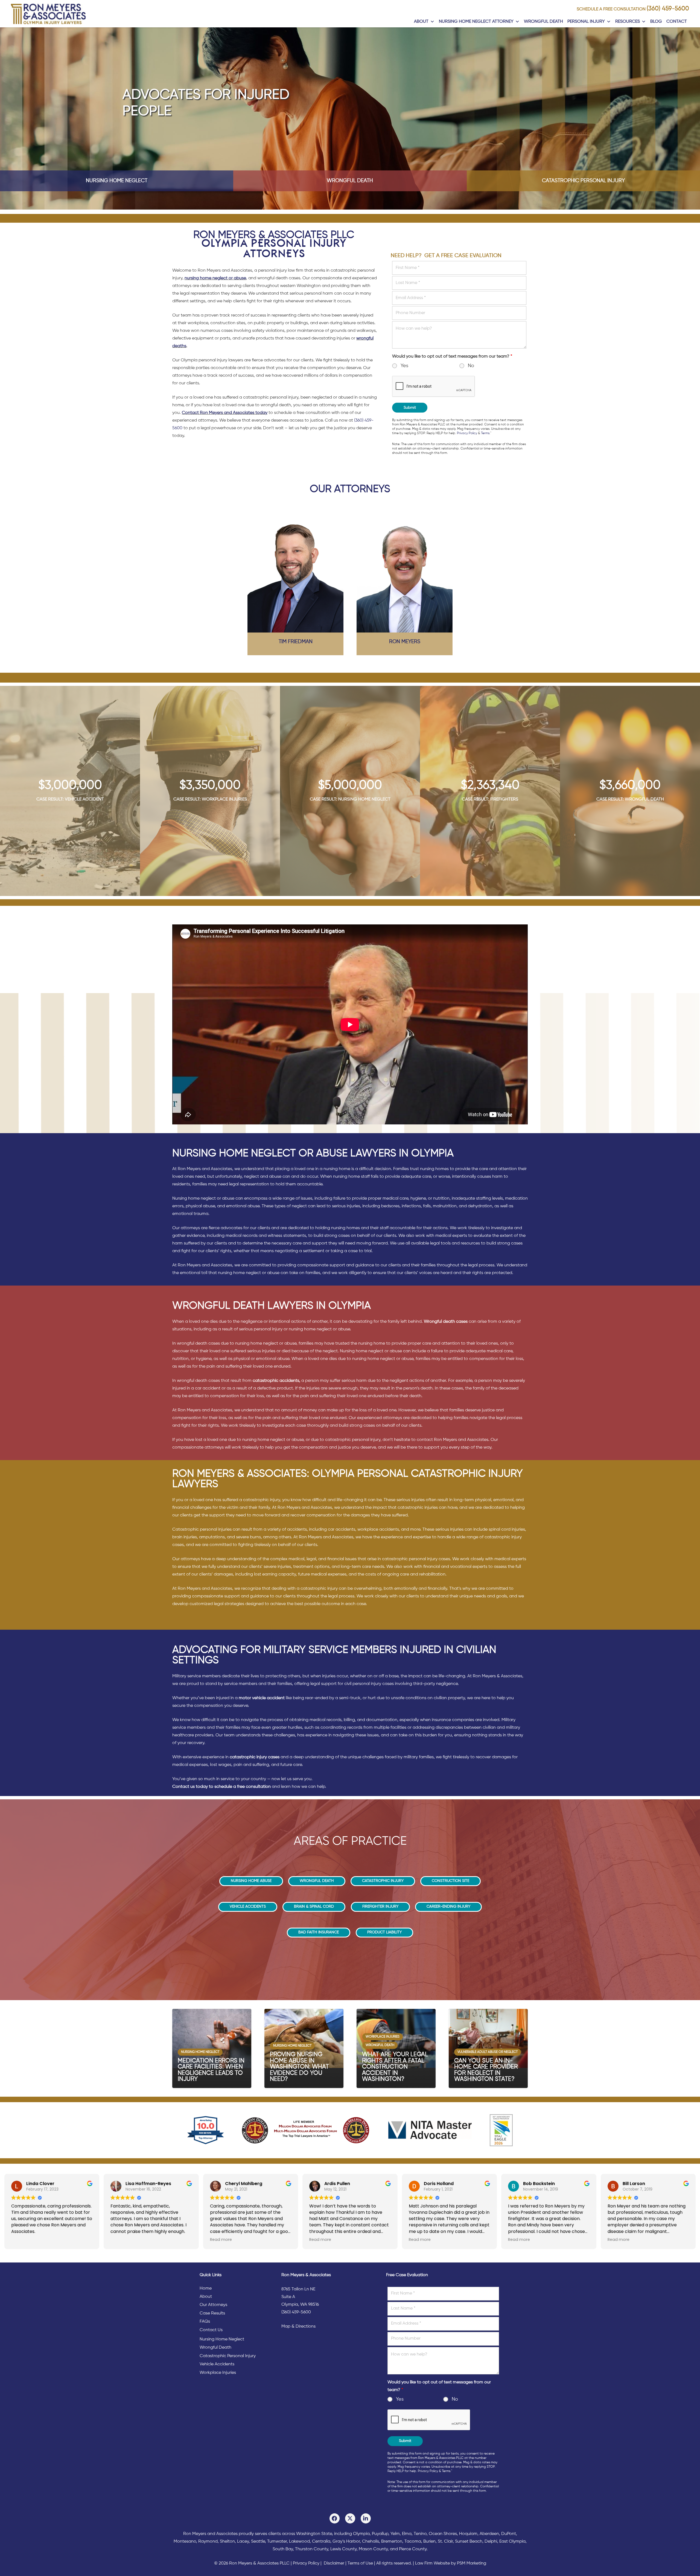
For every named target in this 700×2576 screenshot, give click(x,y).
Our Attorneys (213, 2305)
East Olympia (512, 2542)
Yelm (395, 2534)
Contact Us (211, 2330)
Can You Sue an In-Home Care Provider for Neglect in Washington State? (486, 2070)
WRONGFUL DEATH (350, 181)
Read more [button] (221, 2240)
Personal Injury (586, 22)
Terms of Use (360, 2563)
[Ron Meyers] (405, 572)
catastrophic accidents (276, 1381)
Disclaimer (334, 2563)
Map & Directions (298, 2326)
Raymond (208, 2542)
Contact (677, 22)
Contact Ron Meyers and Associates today (225, 413)
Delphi (491, 2542)
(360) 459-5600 (668, 9)
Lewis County (343, 2549)
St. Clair (445, 2542)
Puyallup (380, 2534)
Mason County (373, 2549)
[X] (350, 2518)
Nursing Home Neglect (222, 2339)
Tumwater (277, 2542)
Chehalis (371, 2542)
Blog (656, 22)
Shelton (227, 2542)
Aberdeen (489, 2534)
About (421, 22)
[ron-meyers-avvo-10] (206, 2130)
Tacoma (413, 2542)
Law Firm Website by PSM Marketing (451, 2563)
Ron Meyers (405, 642)
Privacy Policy (467, 433)
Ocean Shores (443, 2534)
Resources (628, 22)
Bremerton (392, 2542)
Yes (404, 366)
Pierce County (413, 2549)
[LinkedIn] (366, 2518)
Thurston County (312, 2549)
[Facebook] (335, 2518)
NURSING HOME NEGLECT (117, 181)
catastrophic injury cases (255, 1757)
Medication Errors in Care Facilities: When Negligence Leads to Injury (211, 2070)
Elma (407, 2534)
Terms (485, 433)
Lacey (243, 2542)
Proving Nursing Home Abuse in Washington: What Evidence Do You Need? (299, 2067)
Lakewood (299, 2542)
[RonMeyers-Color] (48, 14)
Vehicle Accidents (217, 2364)
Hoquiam (468, 2534)
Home (206, 2288)
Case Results (212, 2313)
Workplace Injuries (218, 2373)
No (471, 366)
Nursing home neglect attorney (476, 22)
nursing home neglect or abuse (215, 278)
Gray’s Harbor (346, 2542)
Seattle (258, 2542)
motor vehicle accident (262, 1698)
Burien (429, 2542)
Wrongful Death (543, 22)
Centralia (321, 2542)
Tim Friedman (296, 642)
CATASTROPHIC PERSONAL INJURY (583, 181)
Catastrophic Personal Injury (228, 2356)
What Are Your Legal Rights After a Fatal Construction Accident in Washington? (395, 2067)
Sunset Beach (469, 2542)
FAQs (205, 2322)
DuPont (509, 2534)
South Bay (283, 2549)
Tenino (420, 2534)
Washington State (314, 2534)
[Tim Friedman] (295, 572)
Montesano (185, 2542)
